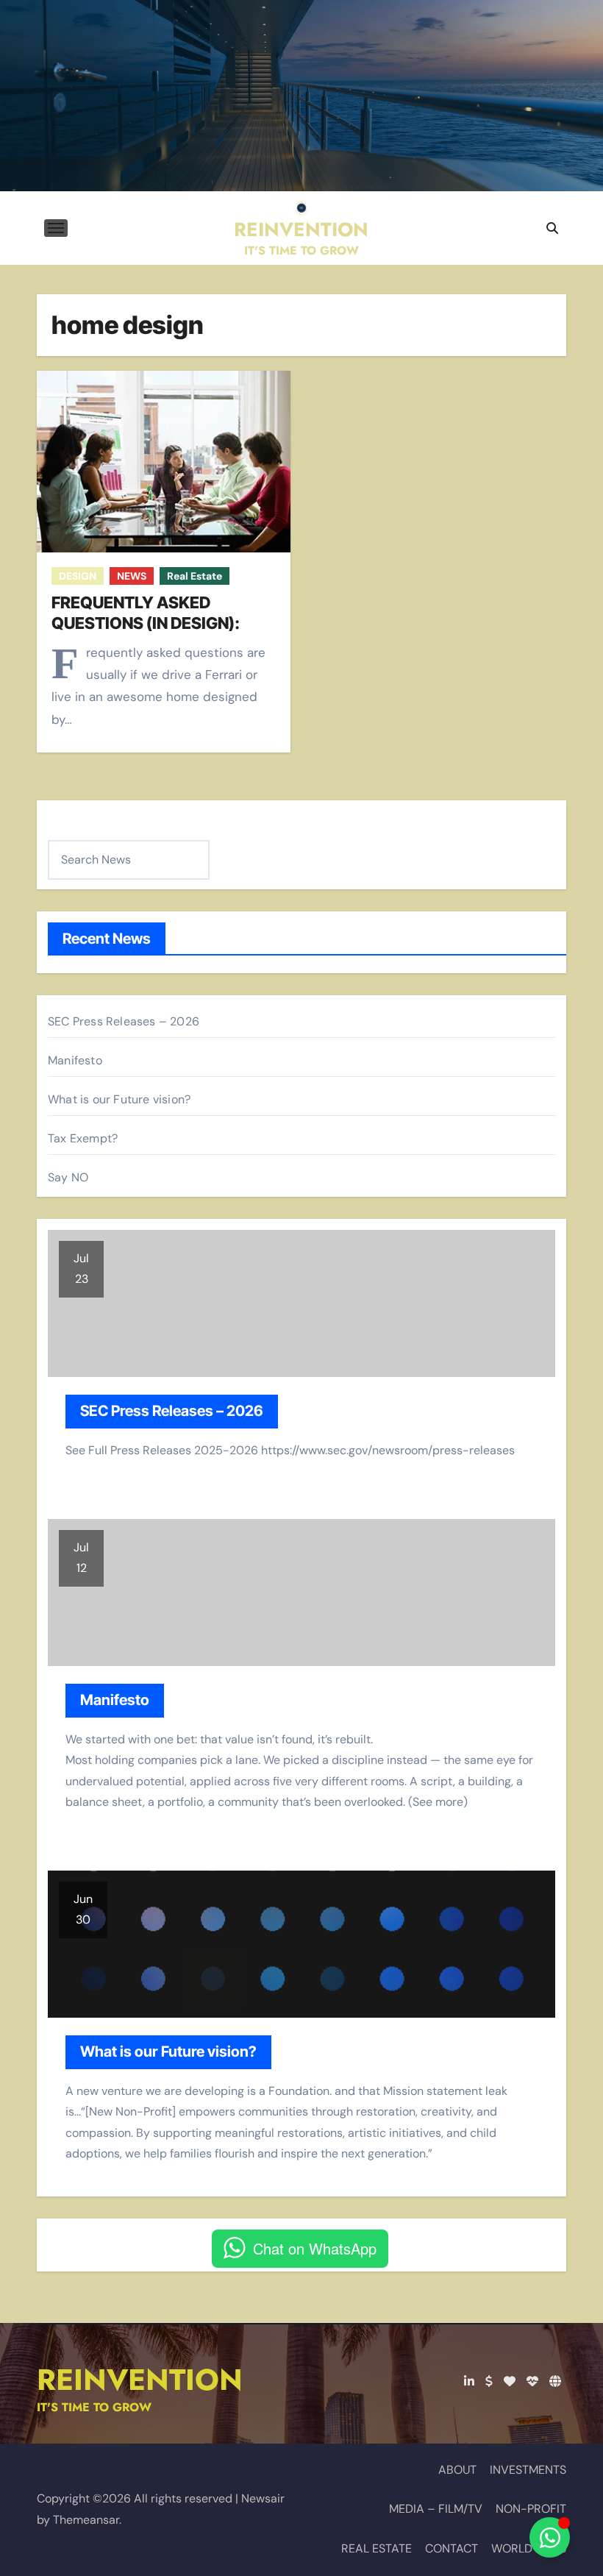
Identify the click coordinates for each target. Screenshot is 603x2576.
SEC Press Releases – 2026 (124, 1021)
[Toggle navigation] (56, 228)
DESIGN (78, 576)
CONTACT (452, 2548)
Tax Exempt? (83, 1138)
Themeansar (86, 2520)
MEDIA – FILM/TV (436, 2509)
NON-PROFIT (531, 2509)
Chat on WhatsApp (315, 2248)
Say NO (68, 1177)
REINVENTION (301, 230)
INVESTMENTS (528, 2470)
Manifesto (75, 1060)
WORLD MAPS (529, 2548)
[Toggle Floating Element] (550, 2537)
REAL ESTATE (377, 2548)
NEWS (132, 576)
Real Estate (195, 576)
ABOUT (457, 2470)
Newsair (263, 2498)
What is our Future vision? (119, 1099)
